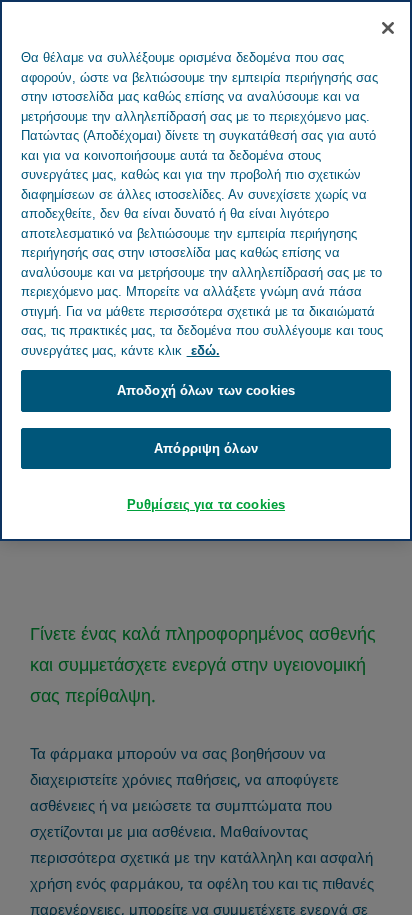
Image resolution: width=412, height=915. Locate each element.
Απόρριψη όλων (206, 448)
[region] (206, 270)
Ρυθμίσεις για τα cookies (206, 504)
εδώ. (203, 350)
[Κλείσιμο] (388, 28)
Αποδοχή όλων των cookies (206, 390)
